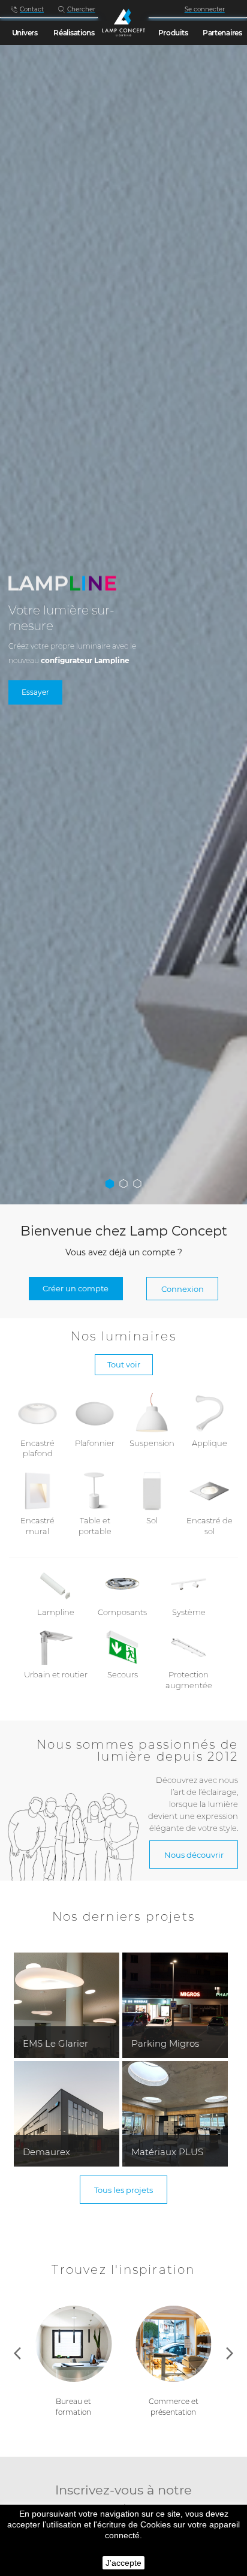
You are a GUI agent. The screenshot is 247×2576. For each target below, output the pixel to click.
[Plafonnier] (95, 1412)
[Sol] (152, 1490)
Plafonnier (95, 1443)
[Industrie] (174, 2350)
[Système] (189, 1584)
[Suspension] (152, 1412)
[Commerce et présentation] (73, 2350)
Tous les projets (123, 2190)
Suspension (152, 1443)
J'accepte (123, 2563)
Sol (152, 1521)
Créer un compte (76, 1288)
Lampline (56, 1612)
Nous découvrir (194, 1855)
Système (189, 1612)
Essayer (35, 693)
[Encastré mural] (37, 1490)
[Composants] (123, 1584)
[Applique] (210, 1412)
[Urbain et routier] (56, 1647)
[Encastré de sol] (210, 1490)
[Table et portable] (95, 1490)
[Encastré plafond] (37, 1412)
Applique (210, 1443)
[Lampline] (56, 1584)
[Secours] (123, 1647)
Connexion (183, 1289)
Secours (123, 1675)
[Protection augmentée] (189, 1647)
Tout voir (124, 1364)
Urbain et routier (56, 1675)
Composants (122, 1612)
